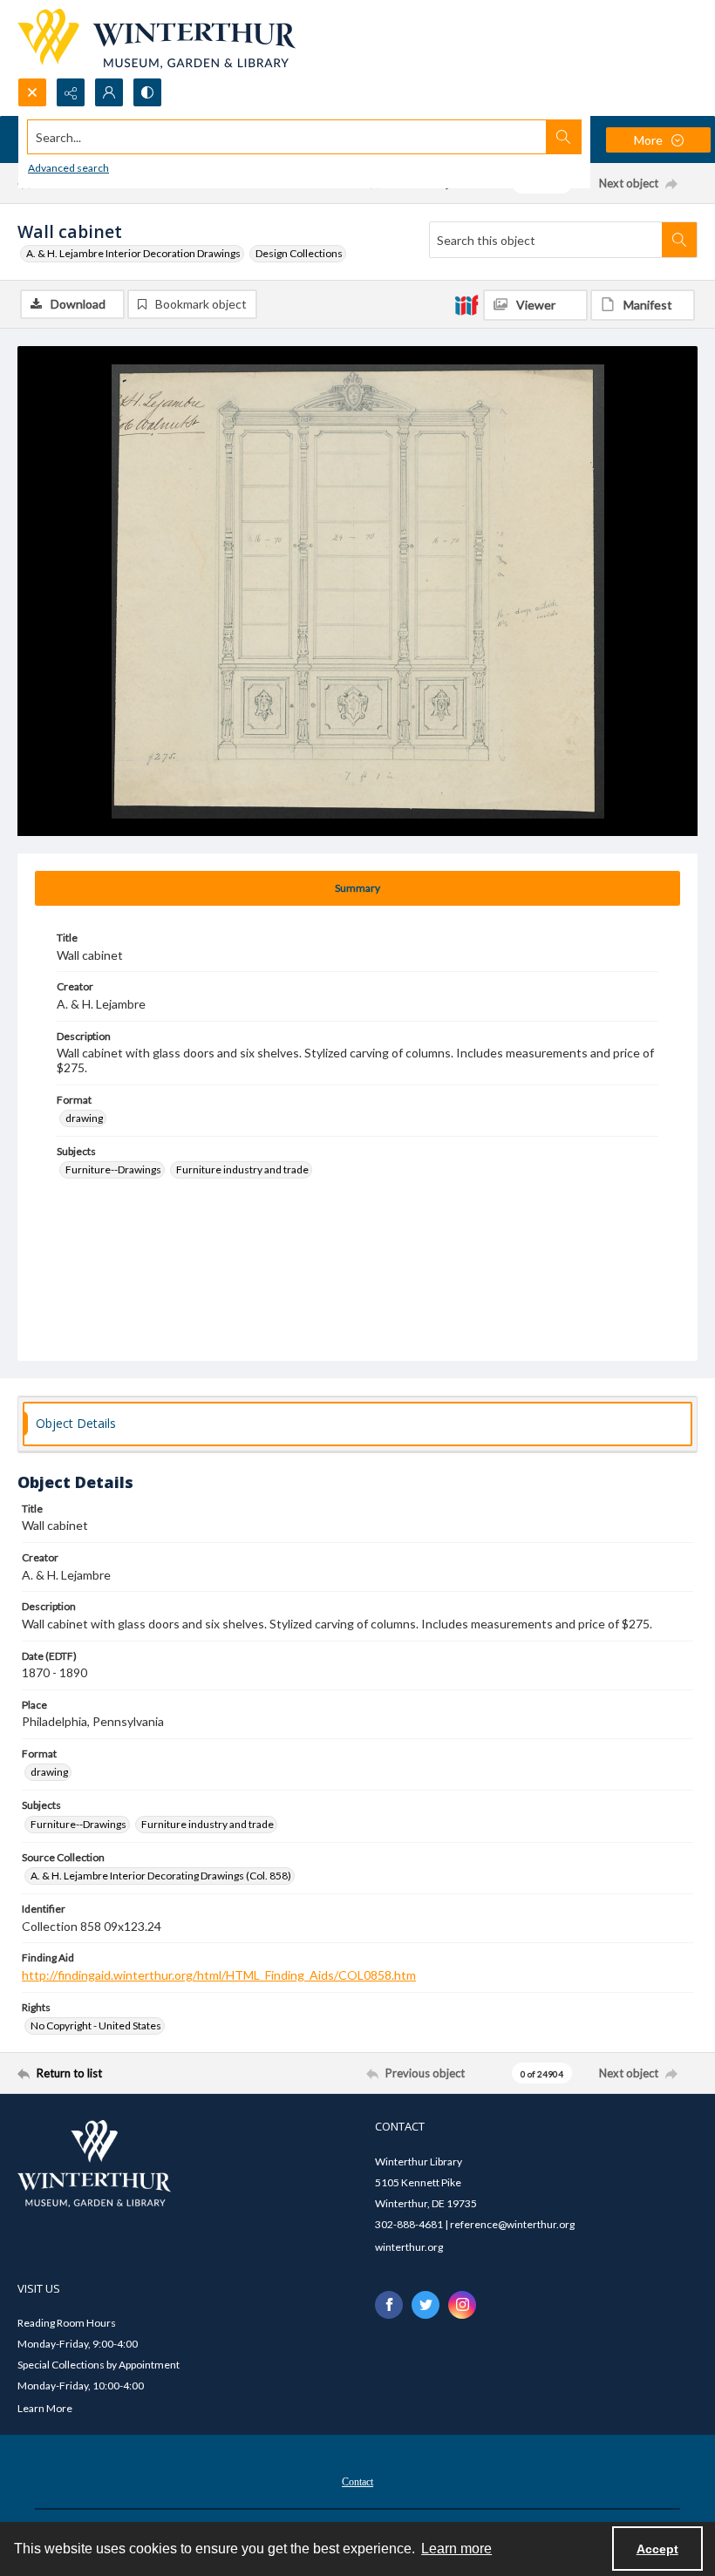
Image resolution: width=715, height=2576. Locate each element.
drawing (84, 1118)
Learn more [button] (456, 2549)
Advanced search (68, 168)
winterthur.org (409, 2247)
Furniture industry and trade (242, 1169)
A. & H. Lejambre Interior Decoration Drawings (133, 253)
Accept (657, 2549)
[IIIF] (466, 304)
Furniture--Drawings (113, 1169)
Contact (357, 2482)
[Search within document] (679, 240)
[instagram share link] (462, 2305)
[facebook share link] (389, 2305)
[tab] (357, 888)
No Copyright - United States (96, 2025)
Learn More (45, 2408)
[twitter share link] (426, 2305)
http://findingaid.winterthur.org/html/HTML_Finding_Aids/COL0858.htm (219, 1975)
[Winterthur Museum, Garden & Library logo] (157, 39)
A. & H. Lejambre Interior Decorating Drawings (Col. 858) (161, 1876)
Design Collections (299, 253)
